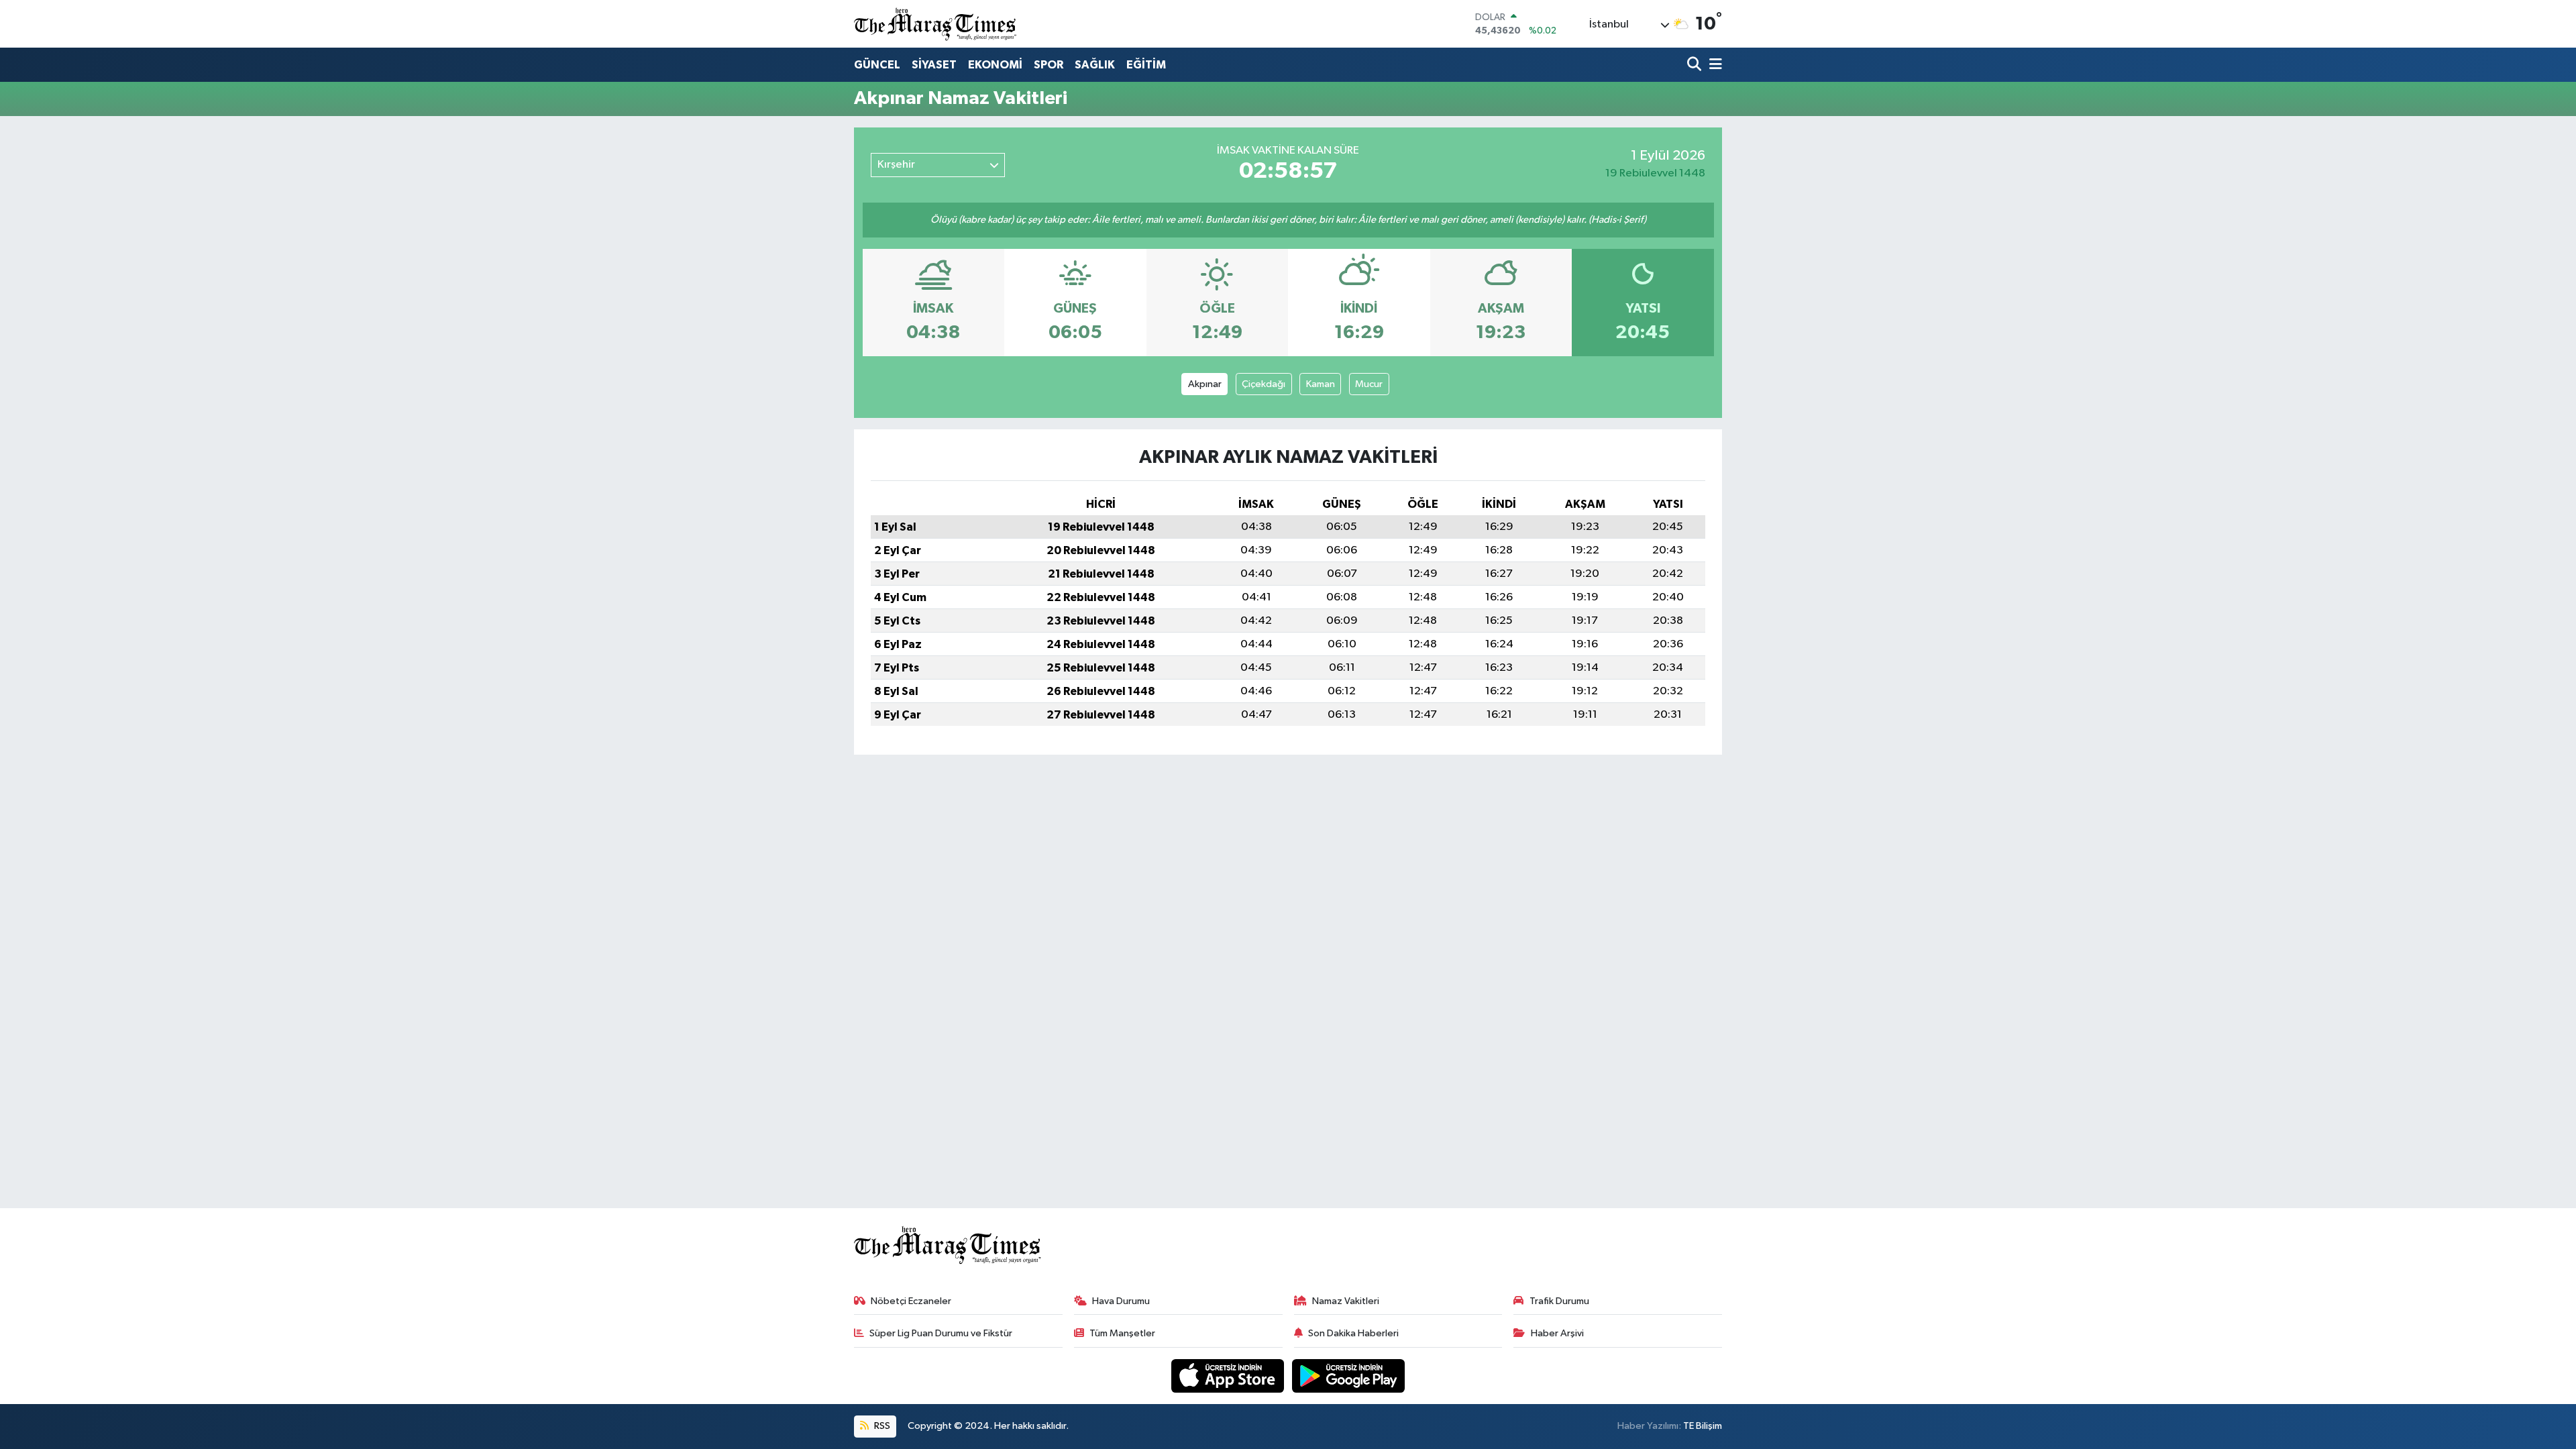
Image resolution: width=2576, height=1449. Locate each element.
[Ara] (1696, 65)
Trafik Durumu (1559, 1301)
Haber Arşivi (1557, 1333)
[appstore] (1229, 1376)
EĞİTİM (1146, 65)
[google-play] (1349, 1376)
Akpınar (1205, 384)
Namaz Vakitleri (1346, 1301)
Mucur (1369, 384)
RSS (881, 1426)
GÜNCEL (877, 65)
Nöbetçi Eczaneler (911, 1301)
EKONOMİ (995, 65)
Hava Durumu (1121, 1301)
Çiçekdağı (1264, 384)
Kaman (1321, 384)
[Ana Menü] (1713, 65)
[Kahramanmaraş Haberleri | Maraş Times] (936, 24)
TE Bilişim (1703, 1426)
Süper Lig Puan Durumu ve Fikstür (941, 1333)
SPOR (1049, 65)
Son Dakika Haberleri (1353, 1333)
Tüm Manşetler (1122, 1333)
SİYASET (934, 65)
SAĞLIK (1095, 65)
